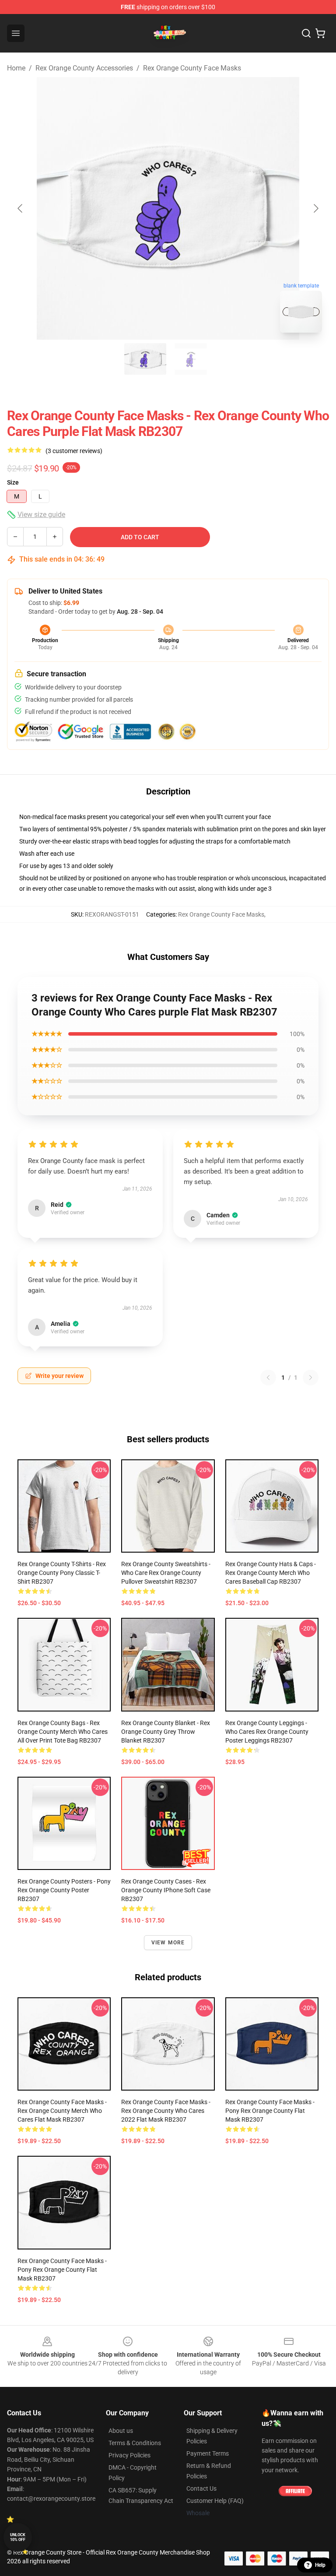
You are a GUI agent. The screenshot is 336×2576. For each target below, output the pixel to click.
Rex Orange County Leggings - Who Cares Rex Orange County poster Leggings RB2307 (267, 1732)
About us (121, 2431)
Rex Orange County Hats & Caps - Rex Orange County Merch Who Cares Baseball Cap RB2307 (271, 1573)
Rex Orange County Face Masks (192, 68)
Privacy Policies (129, 2455)
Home (16, 68)
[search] (306, 33)
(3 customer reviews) (74, 451)
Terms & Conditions (135, 2443)
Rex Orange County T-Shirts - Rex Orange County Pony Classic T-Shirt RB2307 (62, 1573)
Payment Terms (208, 2453)
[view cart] (320, 33)
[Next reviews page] (311, 1378)
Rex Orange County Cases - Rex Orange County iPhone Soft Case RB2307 (166, 1890)
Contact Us (201, 2488)
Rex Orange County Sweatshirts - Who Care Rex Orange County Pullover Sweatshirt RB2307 (166, 1573)
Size (13, 482)
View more (168, 1943)
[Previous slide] (21, 208)
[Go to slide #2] (191, 359)
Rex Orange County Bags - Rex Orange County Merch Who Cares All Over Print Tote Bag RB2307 (63, 1732)
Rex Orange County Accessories (84, 68)
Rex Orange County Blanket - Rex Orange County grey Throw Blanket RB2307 (166, 1732)
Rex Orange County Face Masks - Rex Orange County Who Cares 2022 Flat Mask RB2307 (166, 2111)
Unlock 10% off (18, 2537)
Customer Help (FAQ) (215, 2501)
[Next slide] (315, 208)
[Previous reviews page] (268, 1378)
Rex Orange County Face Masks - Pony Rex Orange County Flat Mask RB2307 (270, 2111)
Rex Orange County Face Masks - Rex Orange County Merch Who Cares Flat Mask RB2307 (62, 2111)
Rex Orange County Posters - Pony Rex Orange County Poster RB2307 (64, 1890)
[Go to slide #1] (145, 359)
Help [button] (320, 2565)
